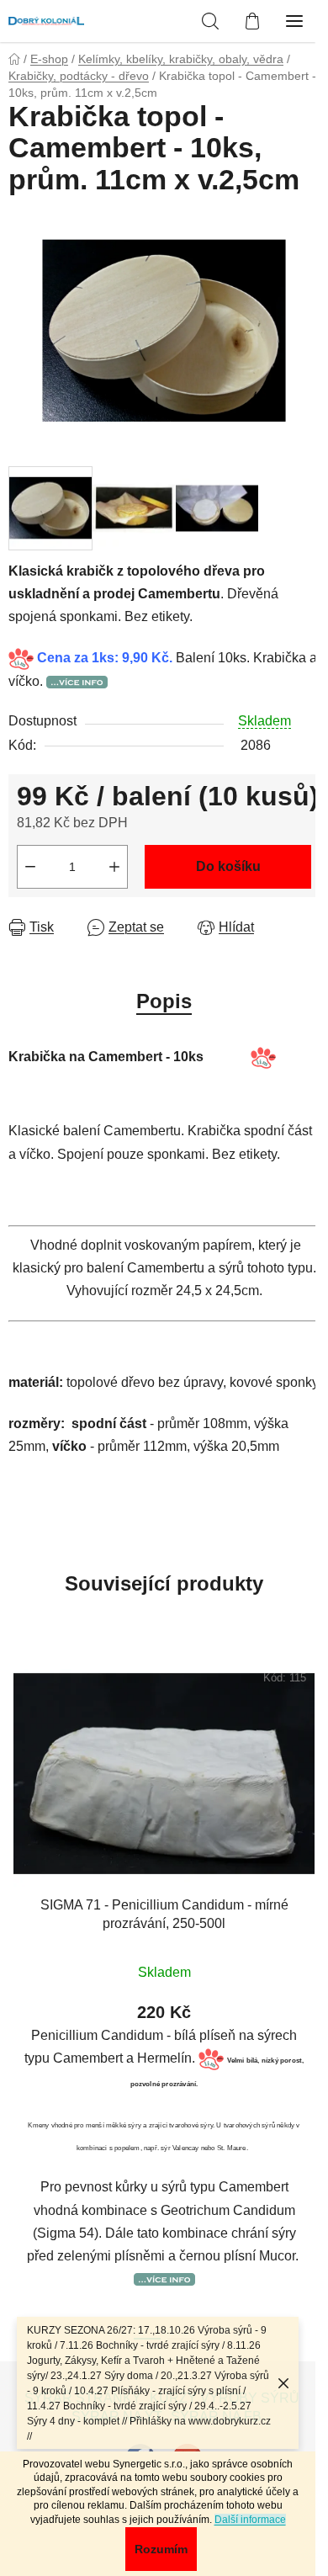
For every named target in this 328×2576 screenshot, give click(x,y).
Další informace (250, 2520)
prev (18, 1814)
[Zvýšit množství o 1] (114, 867)
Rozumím (161, 2549)
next (310, 1814)
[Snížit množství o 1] (30, 867)
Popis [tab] (164, 1001)
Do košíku (228, 866)
